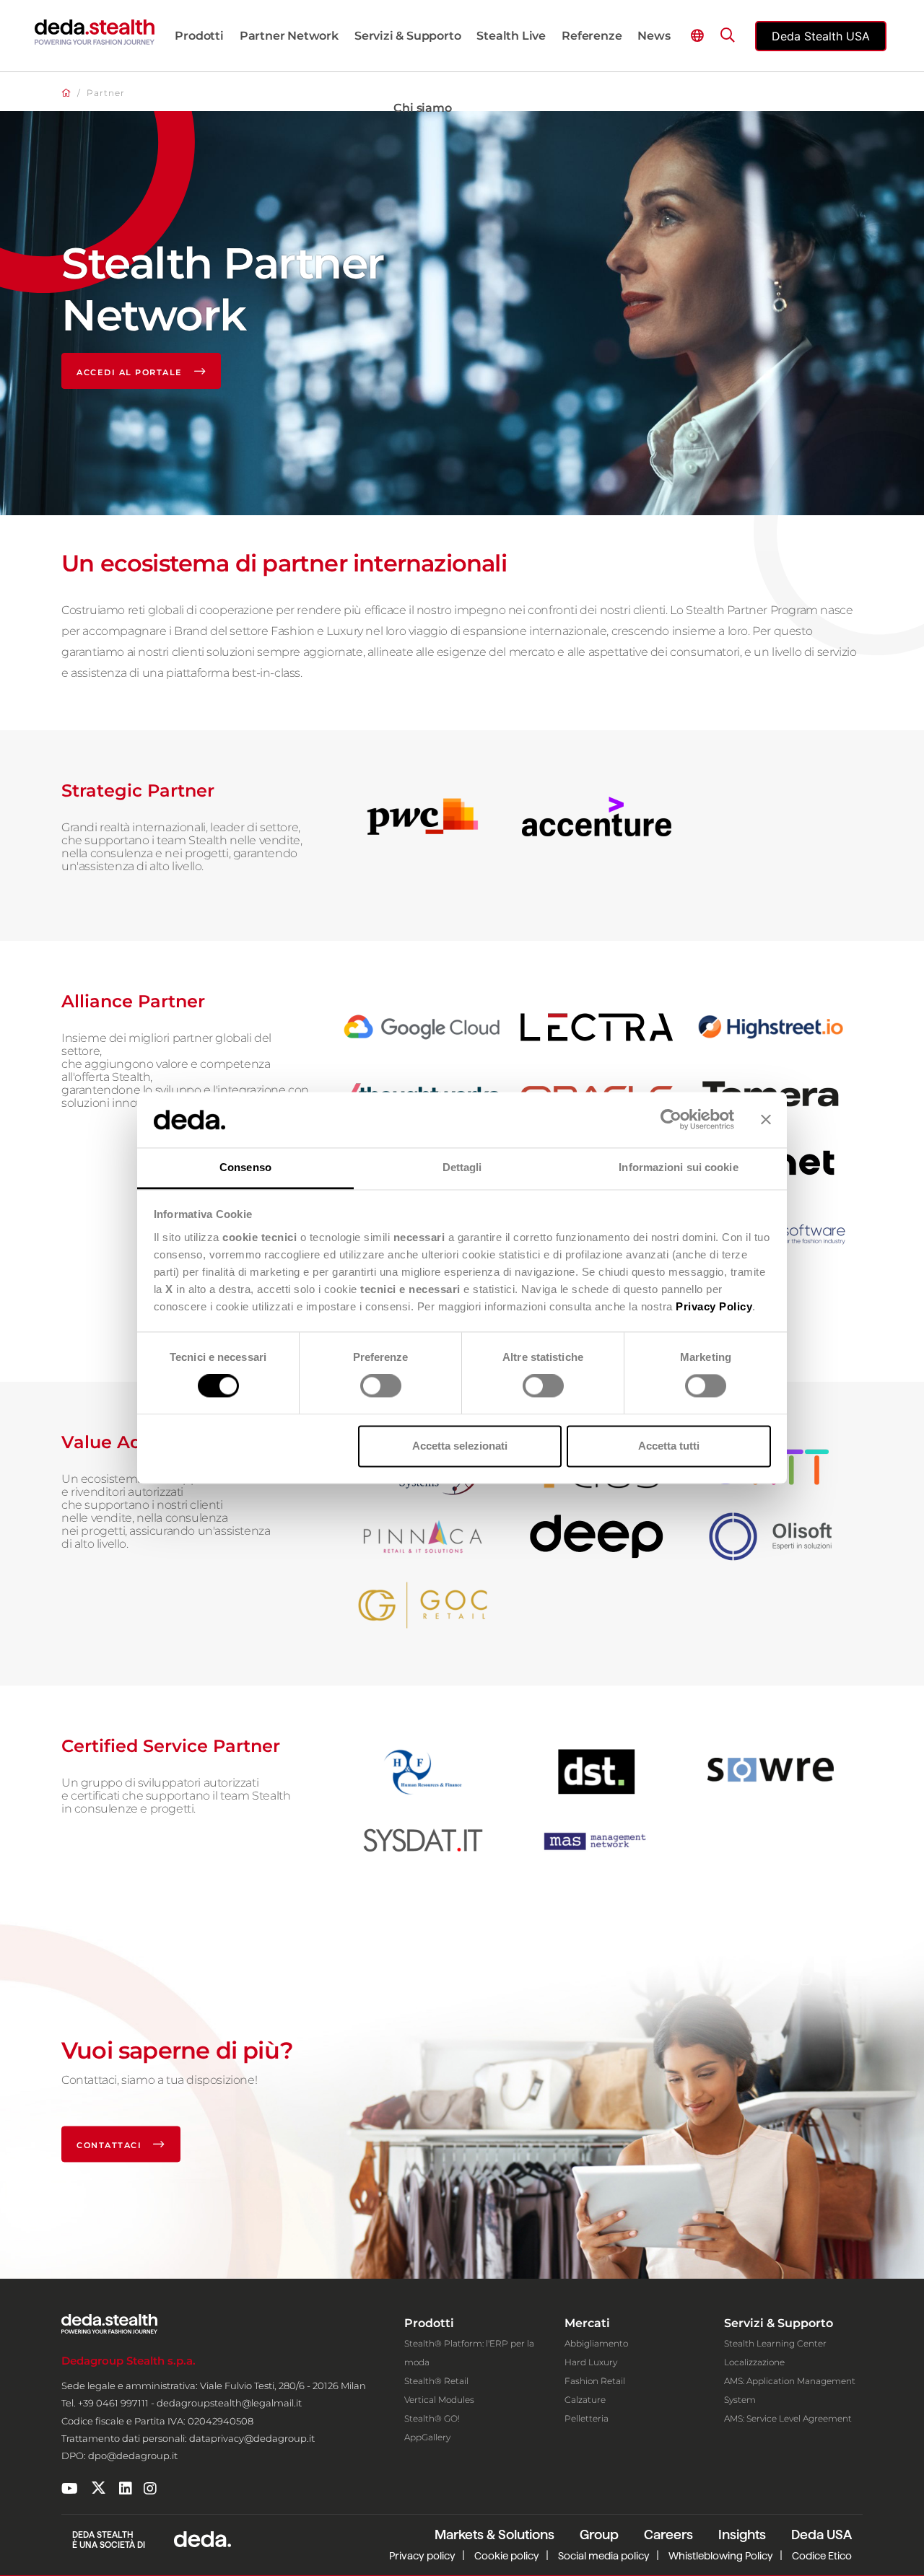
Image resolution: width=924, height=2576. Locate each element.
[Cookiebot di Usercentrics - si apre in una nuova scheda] (671, 1120)
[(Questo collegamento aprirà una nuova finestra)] (70, 2489)
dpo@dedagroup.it (133, 2455)
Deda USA (821, 2535)
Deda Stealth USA (821, 36)
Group (599, 2535)
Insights (742, 2535)
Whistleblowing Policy (721, 2556)
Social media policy (604, 2556)
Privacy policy (422, 2556)
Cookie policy (507, 2556)
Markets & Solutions (494, 2535)
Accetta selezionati (460, 1446)
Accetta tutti (669, 1446)
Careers (668, 2535)
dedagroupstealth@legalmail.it (229, 2403)
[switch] (381, 1386)
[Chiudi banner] (766, 1120)
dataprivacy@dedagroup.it (252, 2438)
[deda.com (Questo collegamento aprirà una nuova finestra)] (202, 2538)
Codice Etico (822, 2556)
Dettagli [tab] (462, 1167)
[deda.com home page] (95, 32)
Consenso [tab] (245, 1167)
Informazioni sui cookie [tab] (678, 1167)
